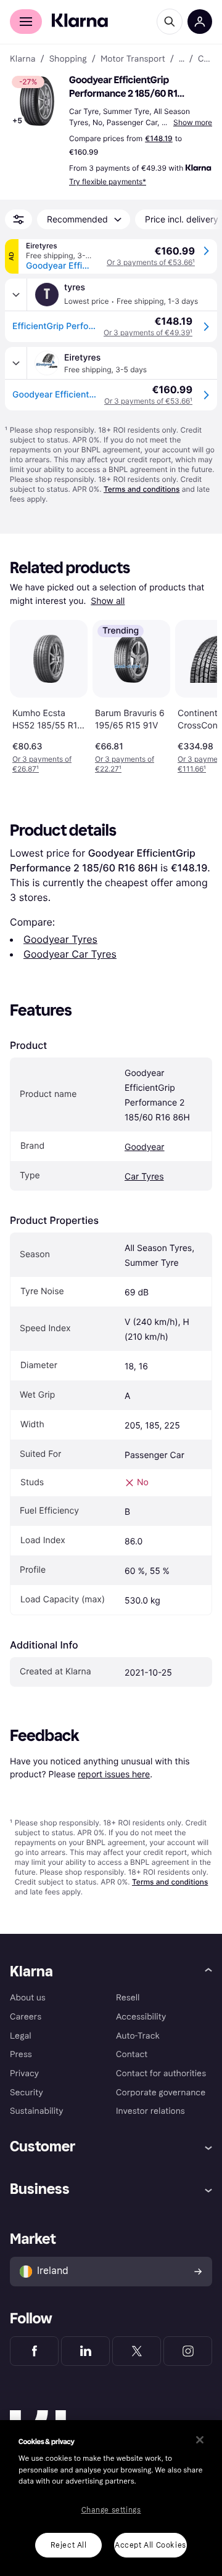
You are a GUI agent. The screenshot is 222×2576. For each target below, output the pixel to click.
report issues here (114, 1774)
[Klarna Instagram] (188, 2351)
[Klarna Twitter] (137, 2351)
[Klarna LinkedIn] (85, 2351)
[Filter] (18, 219)
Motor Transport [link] (133, 59)
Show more (193, 122)
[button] (37, 101)
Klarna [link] (23, 59)
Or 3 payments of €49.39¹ (148, 332)
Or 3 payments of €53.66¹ (151, 262)
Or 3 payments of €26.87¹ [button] (42, 764)
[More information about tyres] (16, 295)
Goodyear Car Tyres (70, 954)
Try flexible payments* (108, 181)
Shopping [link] (68, 59)
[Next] (195, 695)
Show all (108, 601)
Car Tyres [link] (205, 59)
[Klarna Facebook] (34, 2351)
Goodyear (145, 1147)
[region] (111, 2498)
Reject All (69, 2545)
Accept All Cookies (150, 2545)
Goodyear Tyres (60, 939)
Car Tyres (144, 1177)
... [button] (182, 59)
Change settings (111, 2510)
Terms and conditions (142, 489)
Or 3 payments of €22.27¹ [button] (125, 764)
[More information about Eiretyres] (16, 363)
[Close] (200, 2440)
